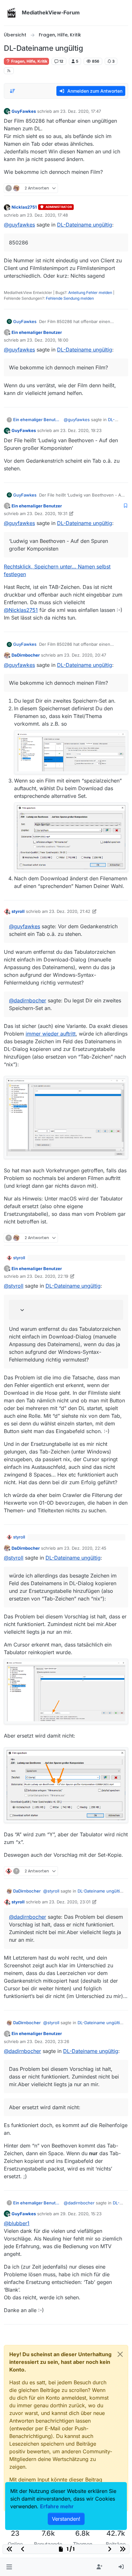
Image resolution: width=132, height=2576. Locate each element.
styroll (18, 911)
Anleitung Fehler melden (90, 293)
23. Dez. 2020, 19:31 (47, 513)
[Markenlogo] (12, 13)
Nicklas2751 (24, 207)
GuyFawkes (24, 111)
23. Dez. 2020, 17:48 (47, 215)
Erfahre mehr (57, 2506)
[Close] (120, 2354)
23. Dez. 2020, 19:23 (81, 430)
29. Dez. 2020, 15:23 (81, 2214)
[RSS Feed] (9, 71)
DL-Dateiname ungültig (85, 225)
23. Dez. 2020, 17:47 (81, 111)
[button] (9, 2567)
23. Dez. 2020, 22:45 (85, 1548)
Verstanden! (66, 2519)
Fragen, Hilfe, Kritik (29, 61)
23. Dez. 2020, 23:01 (70, 1902)
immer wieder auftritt (51, 1034)
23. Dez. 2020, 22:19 (48, 1276)
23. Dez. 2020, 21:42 (70, 911)
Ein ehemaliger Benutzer (37, 332)
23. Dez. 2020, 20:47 (85, 655)
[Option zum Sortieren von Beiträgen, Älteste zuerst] (12, 91)
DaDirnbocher (26, 655)
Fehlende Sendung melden (70, 298)
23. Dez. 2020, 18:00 (48, 340)
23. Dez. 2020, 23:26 (48, 2041)
